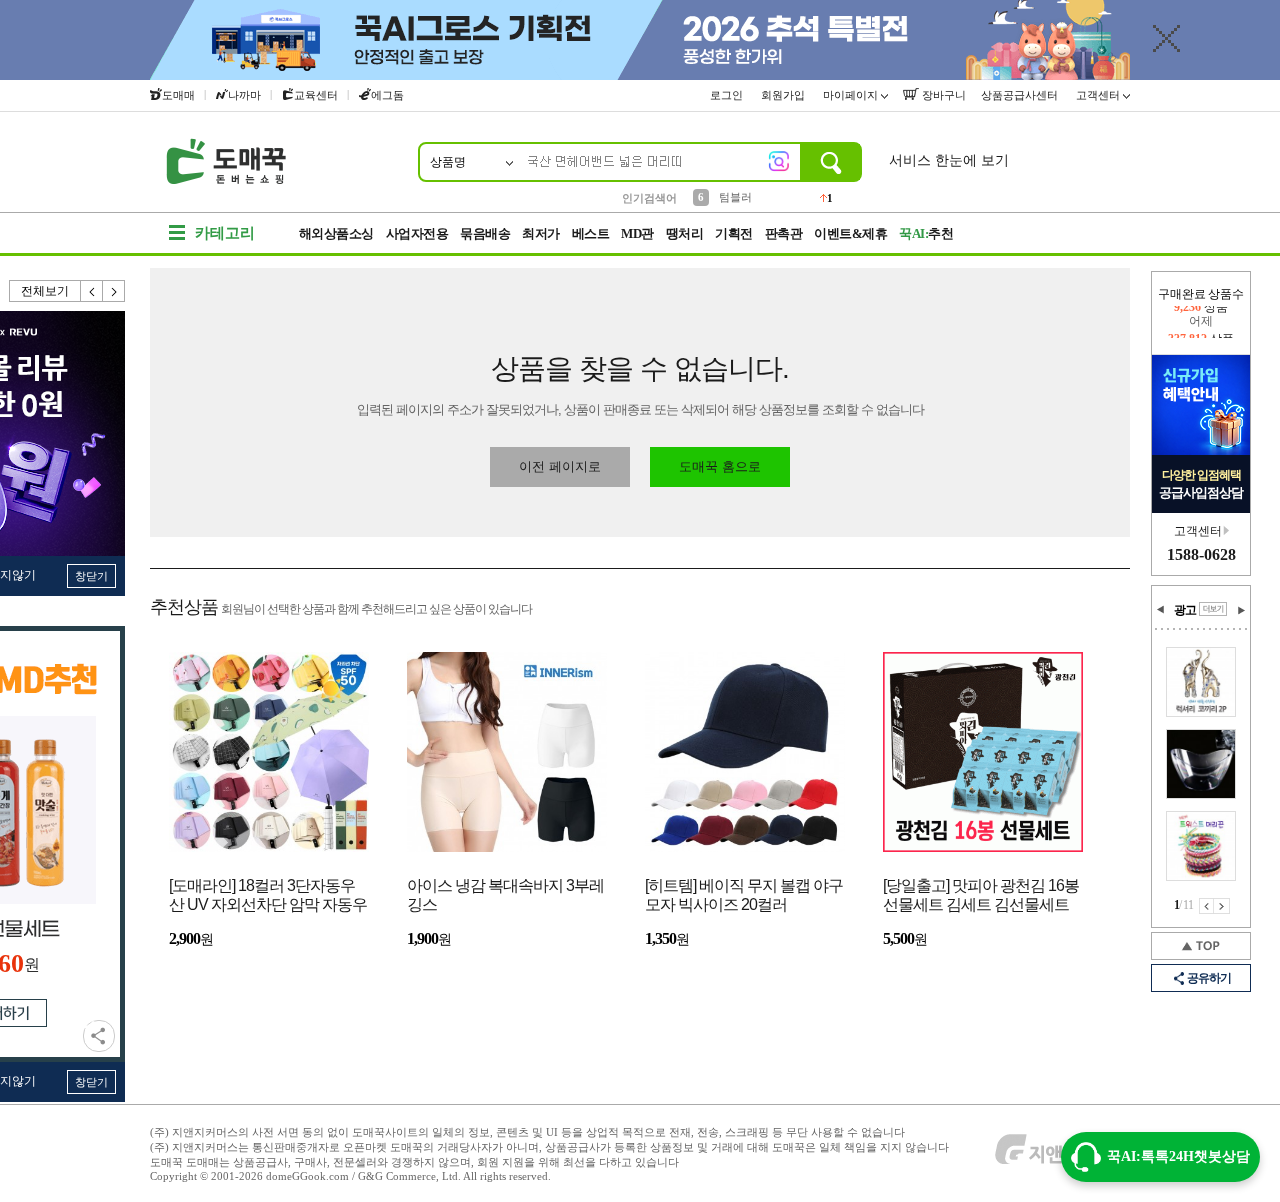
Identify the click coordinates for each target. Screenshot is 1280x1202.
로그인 (728, 95)
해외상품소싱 (336, 233)
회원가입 (784, 95)
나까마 (244, 95)
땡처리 (685, 233)
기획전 (734, 233)
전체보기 (45, 291)
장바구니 (942, 95)
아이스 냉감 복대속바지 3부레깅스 (505, 895)
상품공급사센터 (1021, 95)
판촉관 (784, 233)
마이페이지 (852, 95)
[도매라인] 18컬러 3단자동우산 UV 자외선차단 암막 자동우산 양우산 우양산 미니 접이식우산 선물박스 (268, 896)
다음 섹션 (1241, 610)
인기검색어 (649, 198)
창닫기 (91, 576)
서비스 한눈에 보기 (949, 160)
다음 (114, 291)
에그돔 (387, 95)
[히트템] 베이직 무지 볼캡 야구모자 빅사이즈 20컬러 (744, 895)
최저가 (541, 233)
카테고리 (225, 233)
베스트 (591, 233)
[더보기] (1213, 609)
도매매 (178, 95)
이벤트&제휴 (850, 233)
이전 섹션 (1161, 610)
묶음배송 (485, 233)
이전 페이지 (1206, 906)
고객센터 (1099, 95)
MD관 (637, 233)
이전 (92, 291)
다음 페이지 (1222, 906)
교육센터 (316, 95)
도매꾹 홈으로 (720, 466)
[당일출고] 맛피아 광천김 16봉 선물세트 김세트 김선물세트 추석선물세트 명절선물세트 (981, 896)
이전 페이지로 (560, 466)
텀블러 (735, 197)
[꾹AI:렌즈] (779, 161)
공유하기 (99, 1036)
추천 (926, 233)
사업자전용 (417, 233)
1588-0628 (1201, 554)
